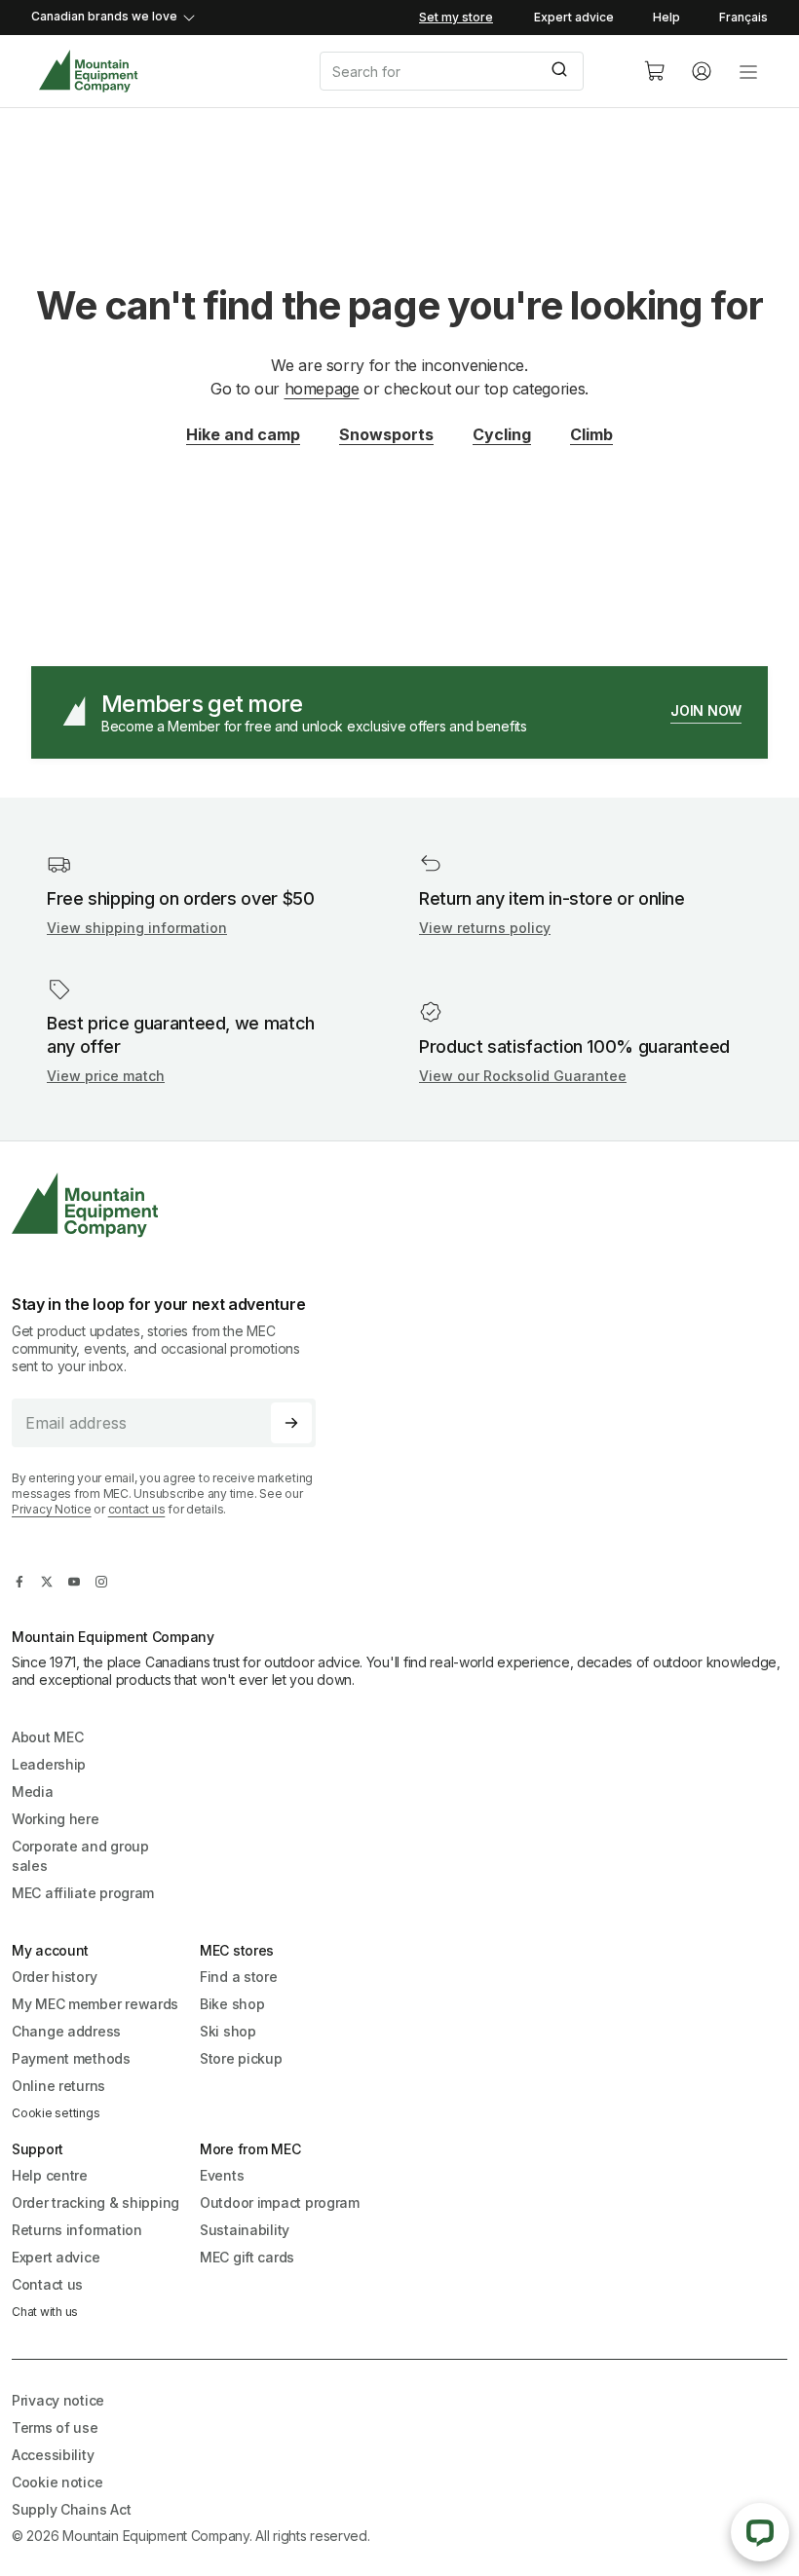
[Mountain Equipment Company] (171, 1205)
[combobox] (466, 71)
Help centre (50, 2175)
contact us (137, 1509)
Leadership (49, 1764)
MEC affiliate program (83, 1893)
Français (743, 17)
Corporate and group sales (80, 1856)
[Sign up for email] (291, 1423)
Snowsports (386, 434)
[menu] (748, 71)
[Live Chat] (760, 2532)
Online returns (58, 2086)
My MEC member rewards (95, 2004)
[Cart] (655, 71)
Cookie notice (57, 2482)
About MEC (47, 1737)
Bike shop (232, 2004)
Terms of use (55, 2427)
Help (666, 17)
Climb (591, 434)
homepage (322, 389)
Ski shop (228, 2031)
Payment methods (71, 2058)
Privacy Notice (52, 1509)
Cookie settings (56, 2113)
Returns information (77, 2230)
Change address (66, 2031)
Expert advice (574, 17)
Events (222, 2175)
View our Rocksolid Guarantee (523, 1076)
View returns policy (485, 928)
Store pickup (241, 2058)
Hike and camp (243, 434)
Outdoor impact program (280, 2203)
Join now (706, 710)
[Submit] (562, 71)
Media (33, 1792)
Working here (56, 1819)
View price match (106, 1076)
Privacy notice (58, 2400)
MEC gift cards (247, 2257)
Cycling (502, 434)
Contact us (47, 2284)
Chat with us (45, 2312)
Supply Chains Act (71, 2509)
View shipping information (137, 928)
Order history (54, 1977)
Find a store (239, 1977)
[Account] (702, 71)
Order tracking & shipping (95, 2203)
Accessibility (53, 2455)
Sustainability (245, 2230)
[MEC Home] (88, 72)
